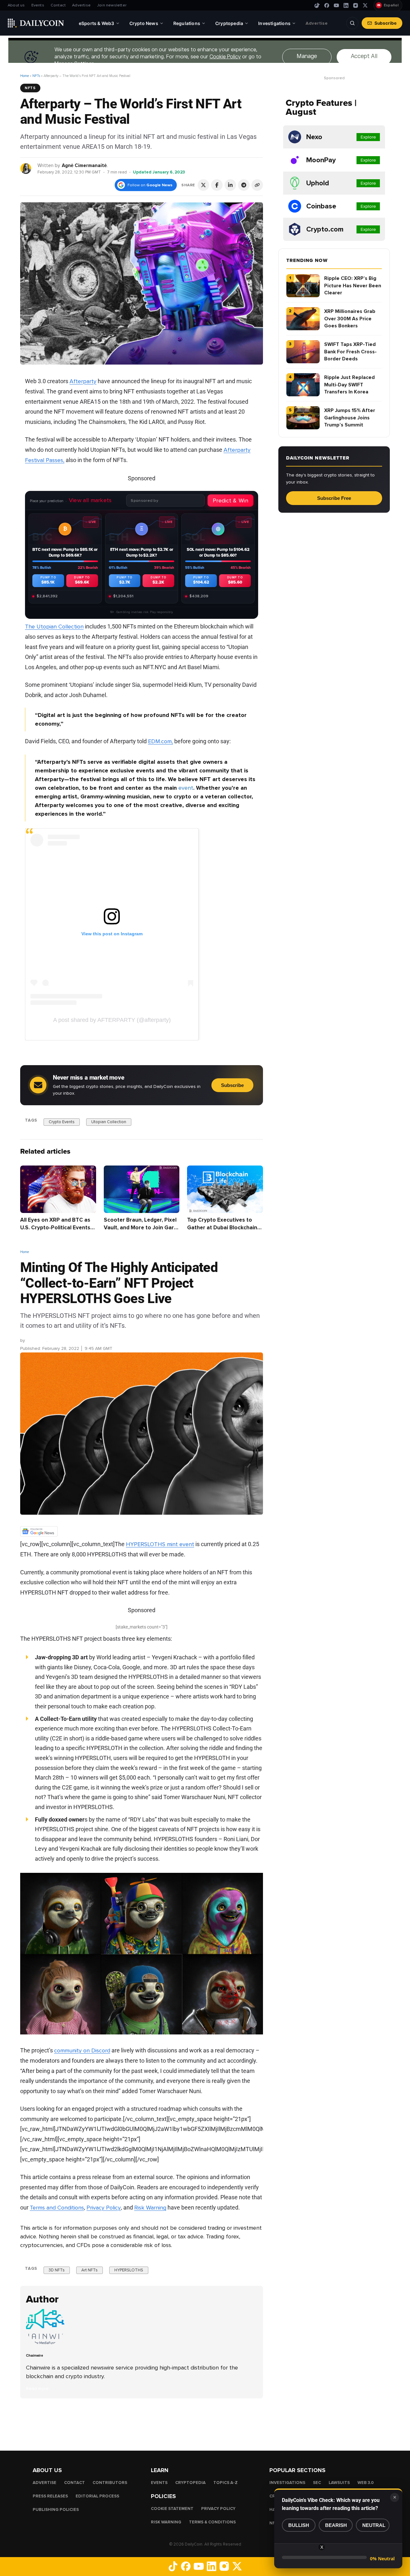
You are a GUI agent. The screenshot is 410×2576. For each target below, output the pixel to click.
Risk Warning (150, 2208)
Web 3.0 (366, 2483)
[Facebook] (327, 5)
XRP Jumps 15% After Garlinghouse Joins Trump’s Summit (350, 418)
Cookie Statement (172, 2509)
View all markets (90, 500)
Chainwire (36, 1341)
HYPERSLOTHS (129, 2270)
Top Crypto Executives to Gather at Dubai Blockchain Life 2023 (222, 1228)
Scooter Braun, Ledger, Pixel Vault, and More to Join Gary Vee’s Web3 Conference (140, 1228)
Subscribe (385, 23)
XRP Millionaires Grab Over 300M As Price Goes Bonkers (350, 319)
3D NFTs (57, 2270)
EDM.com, (160, 741)
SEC (317, 2483)
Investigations (287, 2483)
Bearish (336, 2525)
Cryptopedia (190, 2483)
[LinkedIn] (346, 5)
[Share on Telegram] (244, 185)
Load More (142, 2424)
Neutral (374, 2525)
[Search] (352, 23)
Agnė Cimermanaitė (84, 165)
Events (38, 5)
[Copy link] (257, 185)
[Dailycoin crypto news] (36, 23)
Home (25, 76)
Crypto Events (62, 1122)
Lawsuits (339, 2483)
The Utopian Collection (54, 627)
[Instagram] (356, 5)
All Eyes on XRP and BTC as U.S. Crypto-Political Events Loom (55, 1228)
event (186, 788)
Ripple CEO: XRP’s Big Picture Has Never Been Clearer (353, 286)
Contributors (110, 2483)
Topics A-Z (225, 2483)
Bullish (299, 2525)
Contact (58, 5)
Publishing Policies (56, 2510)
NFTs (36, 76)
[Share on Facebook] (217, 185)
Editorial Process (97, 2496)
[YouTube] (336, 5)
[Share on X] (203, 185)
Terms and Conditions (57, 2208)
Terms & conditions (212, 2522)
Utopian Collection (109, 1122)
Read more (37, 2389)
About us (16, 5)
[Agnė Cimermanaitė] (26, 168)
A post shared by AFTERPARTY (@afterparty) (112, 1020)
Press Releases (50, 2496)
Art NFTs (90, 2270)
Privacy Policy (104, 2208)
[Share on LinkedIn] (230, 185)
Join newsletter (112, 5)
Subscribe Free (334, 498)
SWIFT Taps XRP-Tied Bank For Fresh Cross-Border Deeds (350, 352)
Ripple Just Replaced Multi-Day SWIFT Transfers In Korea (349, 385)
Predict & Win (230, 501)
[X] (365, 5)
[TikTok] (317, 5)
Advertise (81, 5)
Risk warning (166, 2522)
